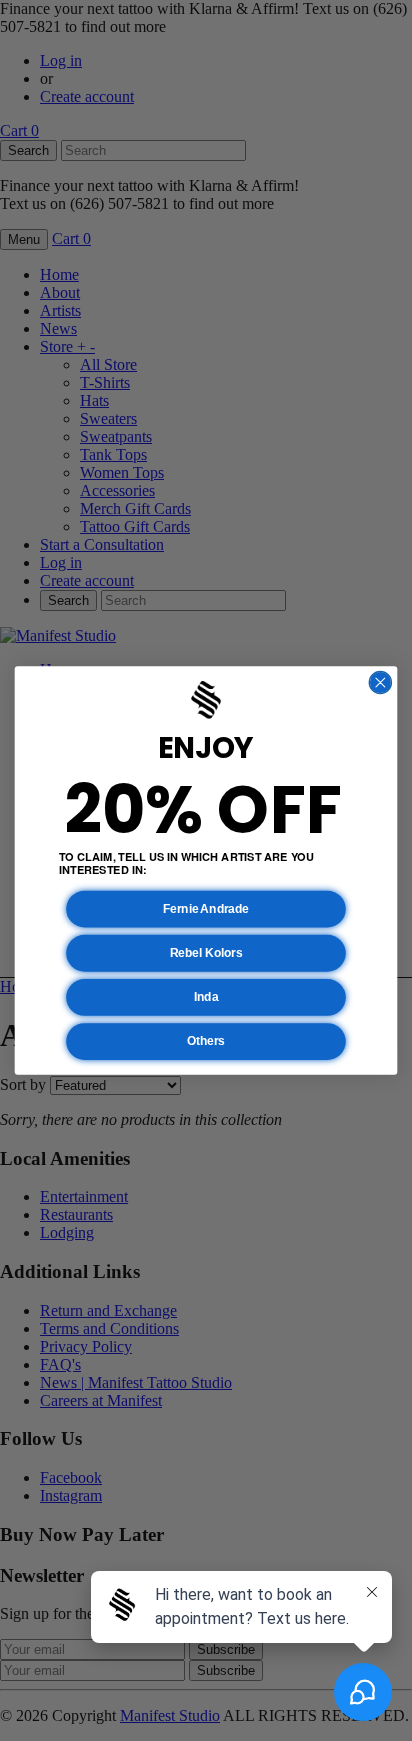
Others (206, 1041)
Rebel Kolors (206, 953)
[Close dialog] (380, 682)
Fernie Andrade (206, 908)
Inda (206, 997)
